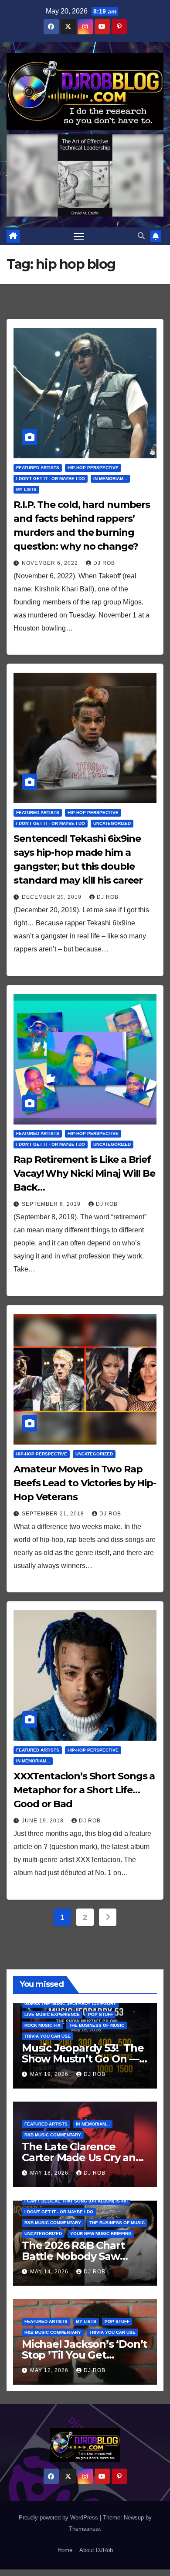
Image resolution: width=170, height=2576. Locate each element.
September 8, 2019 (52, 1204)
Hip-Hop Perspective (93, 468)
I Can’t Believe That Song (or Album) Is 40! (76, 2201)
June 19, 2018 (44, 1821)
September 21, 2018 (54, 1514)
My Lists (26, 489)
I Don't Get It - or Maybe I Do (51, 479)
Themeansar (84, 2529)
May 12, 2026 (50, 2370)
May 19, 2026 (50, 2074)
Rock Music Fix (42, 2025)
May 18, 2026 (50, 2173)
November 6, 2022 (51, 563)
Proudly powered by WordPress (59, 2518)
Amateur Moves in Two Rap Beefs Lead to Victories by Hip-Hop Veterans (85, 1483)
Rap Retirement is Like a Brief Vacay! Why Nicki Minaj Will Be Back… (84, 1173)
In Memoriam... (110, 479)
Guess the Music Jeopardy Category (70, 2004)
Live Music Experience (52, 2014)
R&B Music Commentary (53, 2135)
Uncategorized (112, 823)
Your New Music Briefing (101, 2234)
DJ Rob (104, 563)
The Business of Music (97, 2025)
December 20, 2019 (53, 897)
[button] (141, 236)
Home (65, 2550)
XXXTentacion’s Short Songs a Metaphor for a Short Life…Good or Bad (84, 1790)
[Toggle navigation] (79, 236)
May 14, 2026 (50, 2272)
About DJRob (96, 2550)
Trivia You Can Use (48, 2036)
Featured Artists (38, 468)
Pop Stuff (100, 2014)
